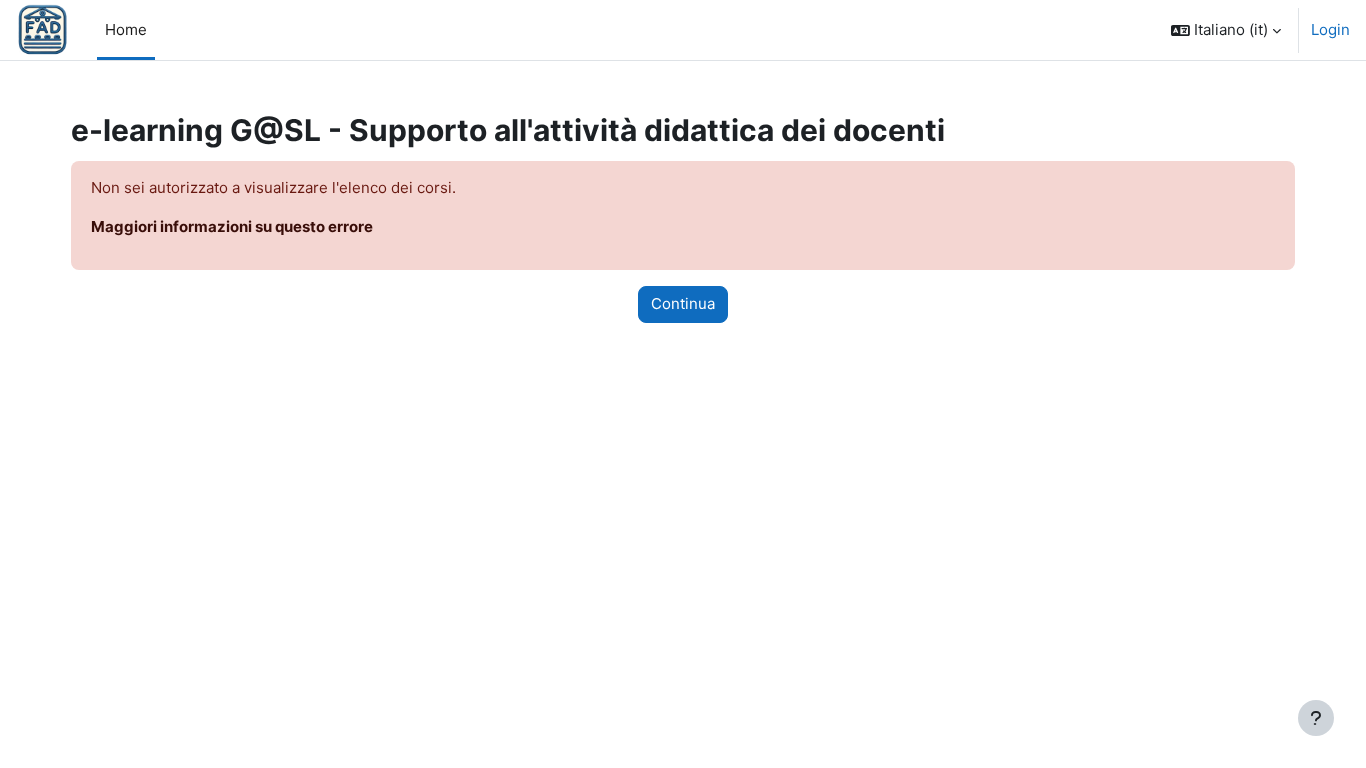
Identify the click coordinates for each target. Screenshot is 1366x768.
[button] (1226, 30)
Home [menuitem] (126, 29)
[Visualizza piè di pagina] (1316, 718)
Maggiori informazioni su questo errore (232, 226)
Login (1330, 29)
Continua (683, 303)
